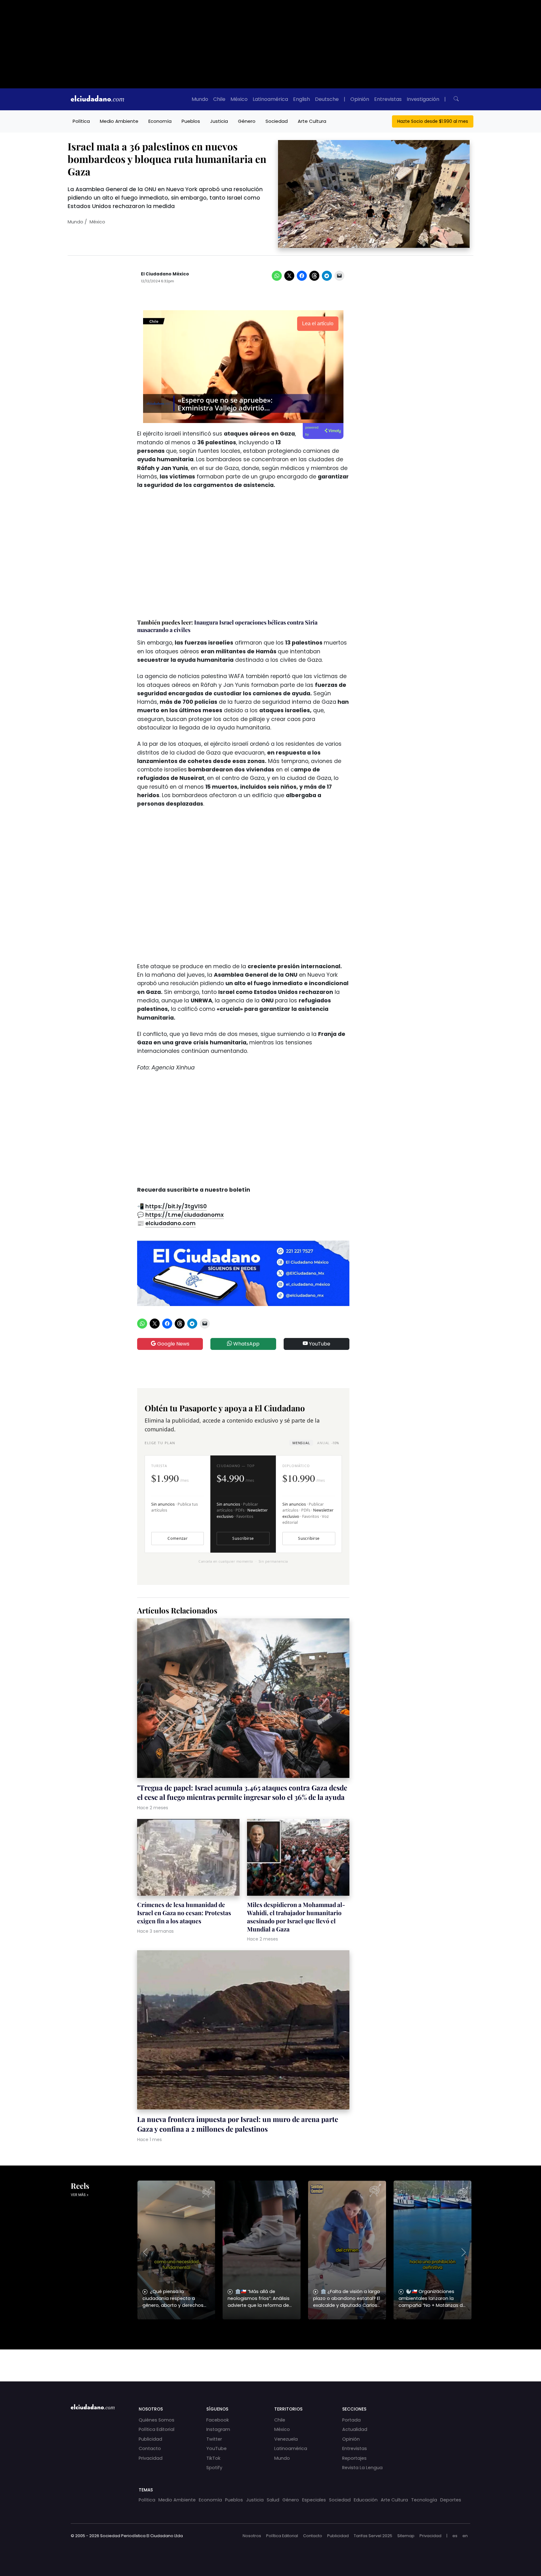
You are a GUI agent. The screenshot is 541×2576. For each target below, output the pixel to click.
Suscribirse (243, 1538)
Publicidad (150, 2439)
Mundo (200, 99)
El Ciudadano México (165, 274)
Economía (160, 121)
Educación (366, 2500)
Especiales (314, 2500)
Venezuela (286, 2439)
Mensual (301, 1443)
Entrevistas (388, 99)
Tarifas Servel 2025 (373, 2536)
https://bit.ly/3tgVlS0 (176, 1206)
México (239, 99)
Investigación (423, 99)
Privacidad (151, 2458)
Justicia (219, 121)
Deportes (451, 2500)
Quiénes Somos (157, 2420)
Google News (173, 1344)
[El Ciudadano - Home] (97, 99)
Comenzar (178, 1538)
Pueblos (191, 121)
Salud (273, 2500)
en (465, 2536)
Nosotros (252, 2536)
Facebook (218, 2420)
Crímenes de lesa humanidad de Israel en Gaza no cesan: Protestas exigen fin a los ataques (184, 1913)
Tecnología (424, 2500)
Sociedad (277, 121)
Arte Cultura (312, 121)
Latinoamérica (270, 99)
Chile (219, 99)
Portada (351, 2420)
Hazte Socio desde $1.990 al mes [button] (433, 121)
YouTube (319, 1344)
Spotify (214, 2468)
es (455, 2536)
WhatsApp (246, 1344)
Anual (328, 1443)
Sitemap (406, 2536)
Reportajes (354, 2458)
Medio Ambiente (119, 121)
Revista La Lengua (362, 2468)
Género (247, 121)
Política (81, 121)
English (301, 99)
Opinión (360, 99)
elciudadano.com (170, 1223)
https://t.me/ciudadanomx (185, 1215)
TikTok (213, 2458)
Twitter (214, 2439)
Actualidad (355, 2429)
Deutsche (327, 99)
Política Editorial (157, 2429)
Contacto (150, 2448)
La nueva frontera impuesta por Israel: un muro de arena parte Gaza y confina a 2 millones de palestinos (238, 2124)
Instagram (218, 2429)
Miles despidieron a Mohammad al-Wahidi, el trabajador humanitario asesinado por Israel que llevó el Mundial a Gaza (296, 1917)
